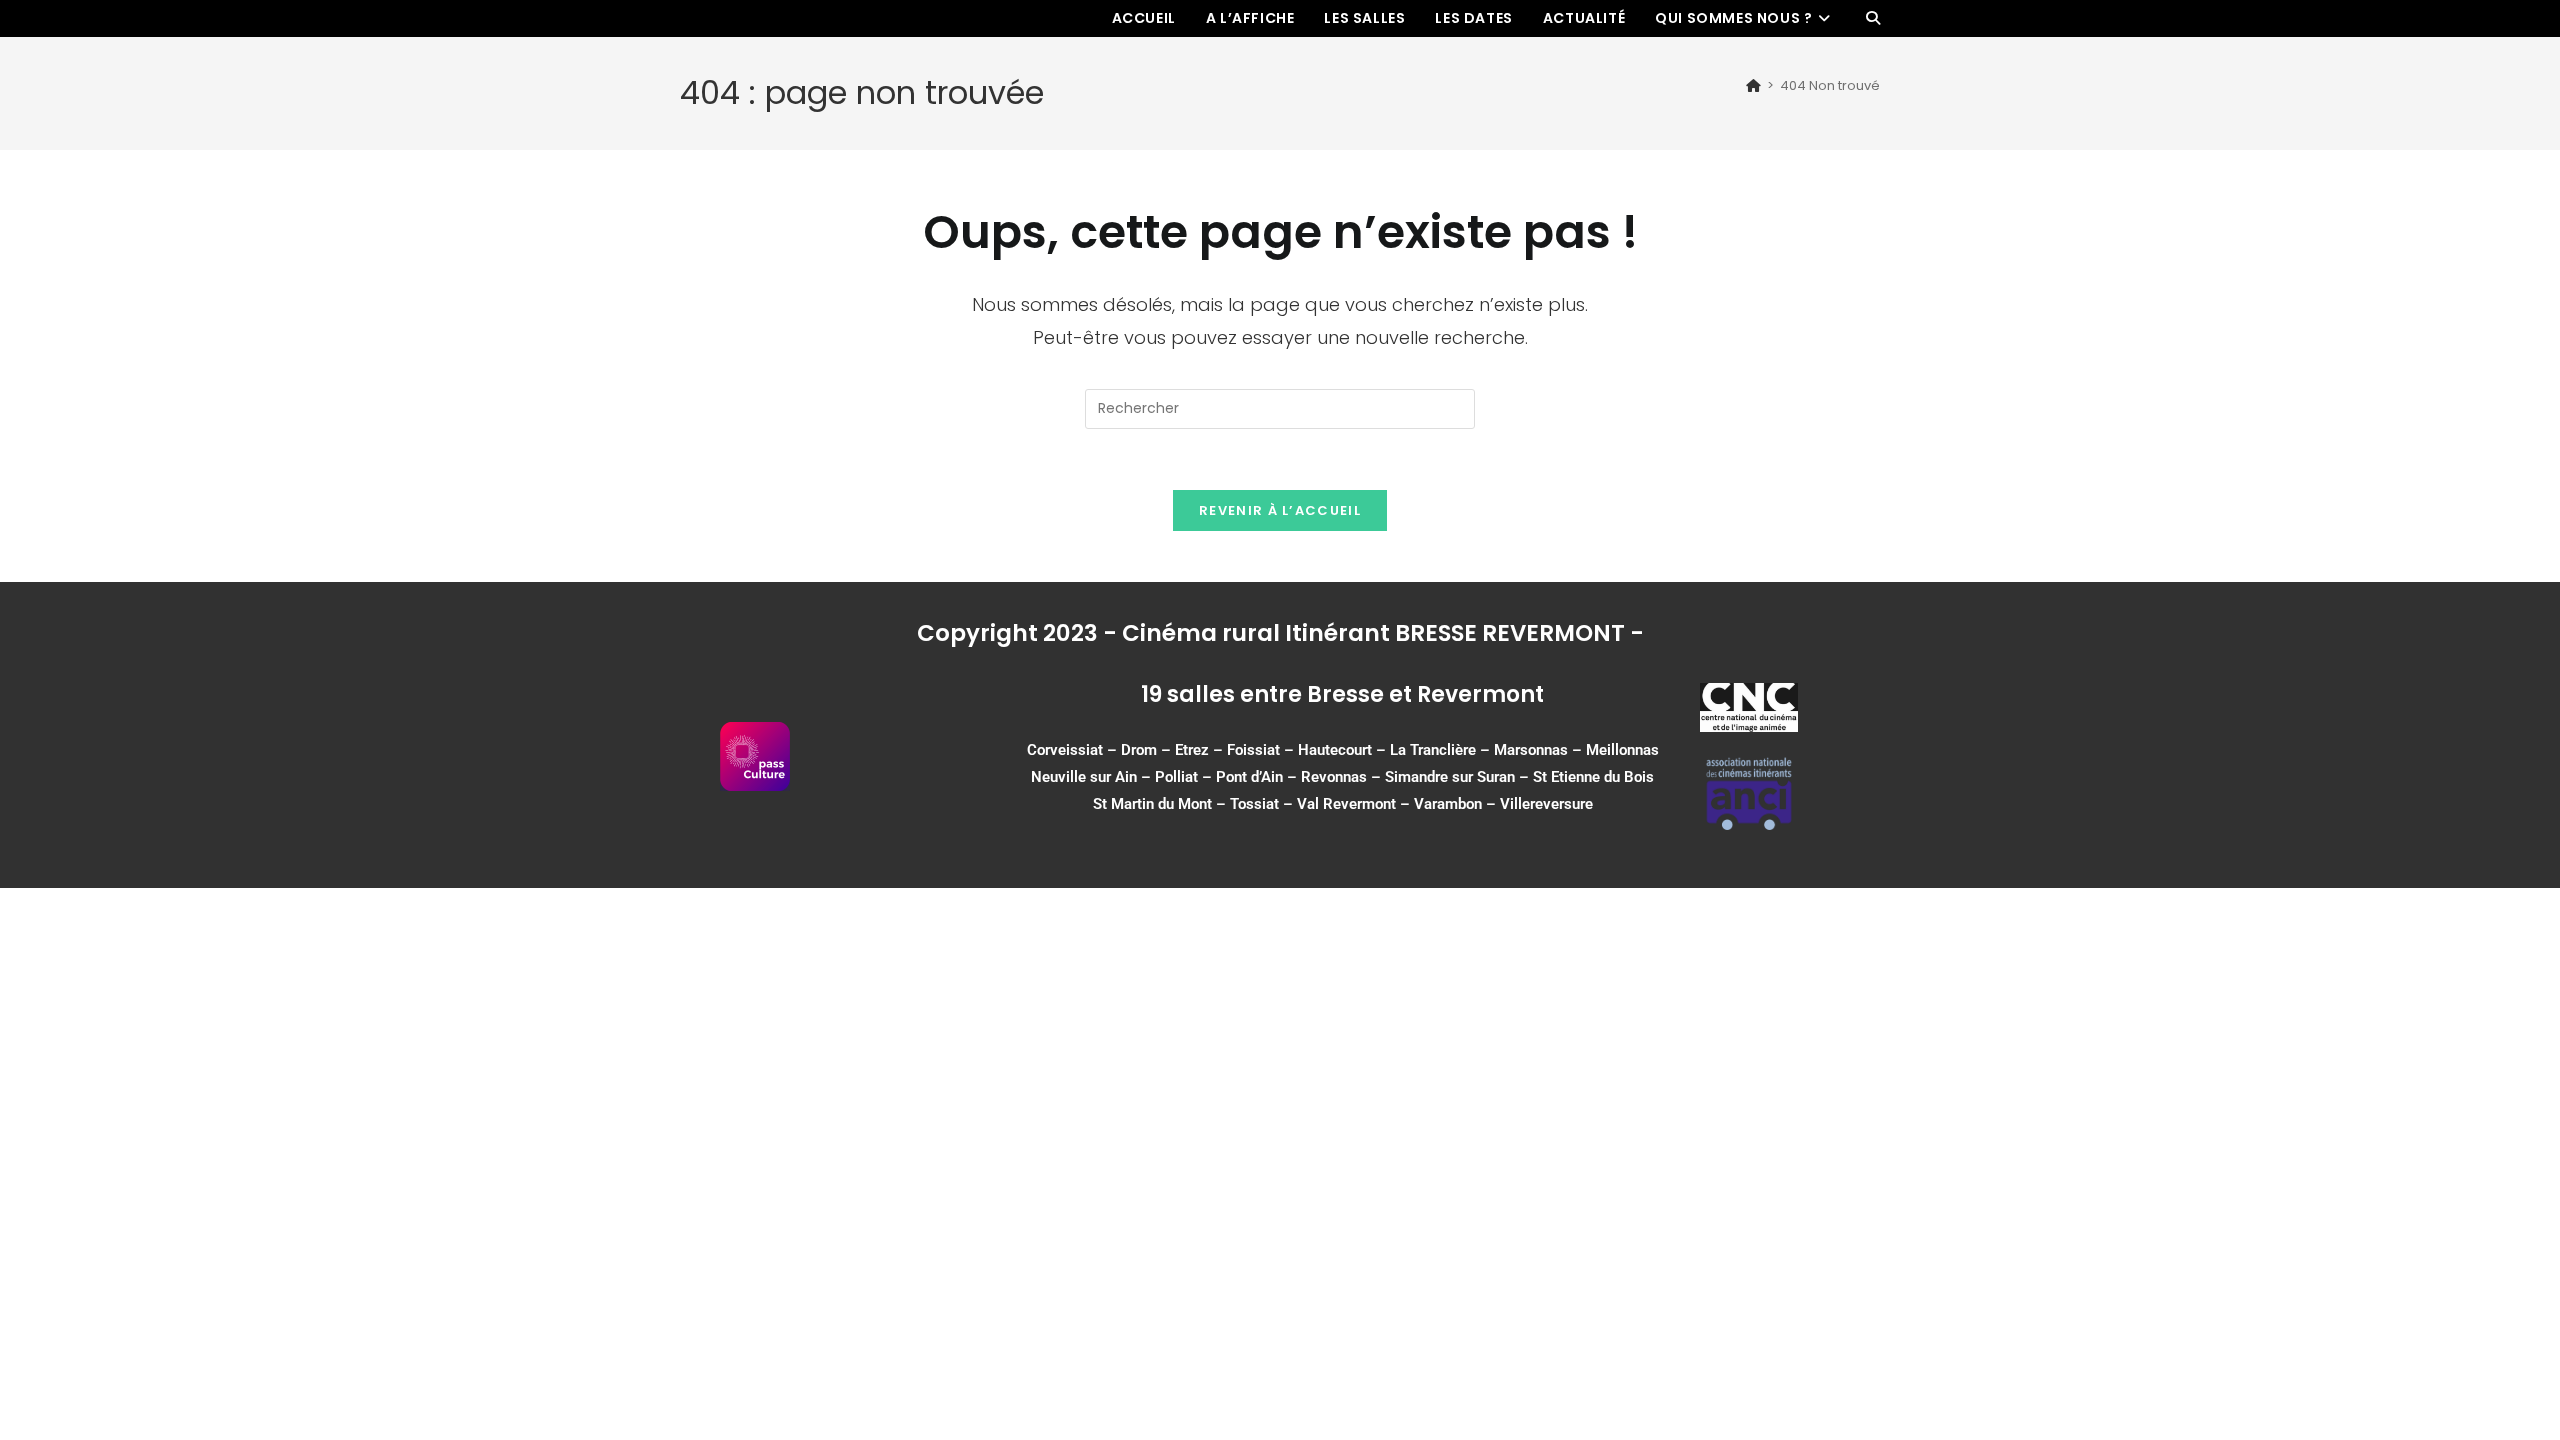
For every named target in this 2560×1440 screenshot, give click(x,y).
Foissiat (1253, 750)
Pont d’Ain (1249, 777)
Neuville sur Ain (1084, 777)
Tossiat (1254, 804)
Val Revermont (1346, 804)
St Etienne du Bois (1593, 777)
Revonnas (1334, 777)
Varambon (1448, 804)
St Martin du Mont (1152, 804)
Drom (1139, 750)
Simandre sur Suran (1450, 777)
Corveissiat (1065, 750)
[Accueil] (1753, 85)
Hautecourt (1335, 750)
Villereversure (1546, 804)
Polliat (1176, 777)
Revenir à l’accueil (1280, 510)
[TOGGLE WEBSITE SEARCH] (1873, 18)
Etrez (1192, 750)
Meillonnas (1622, 750)
